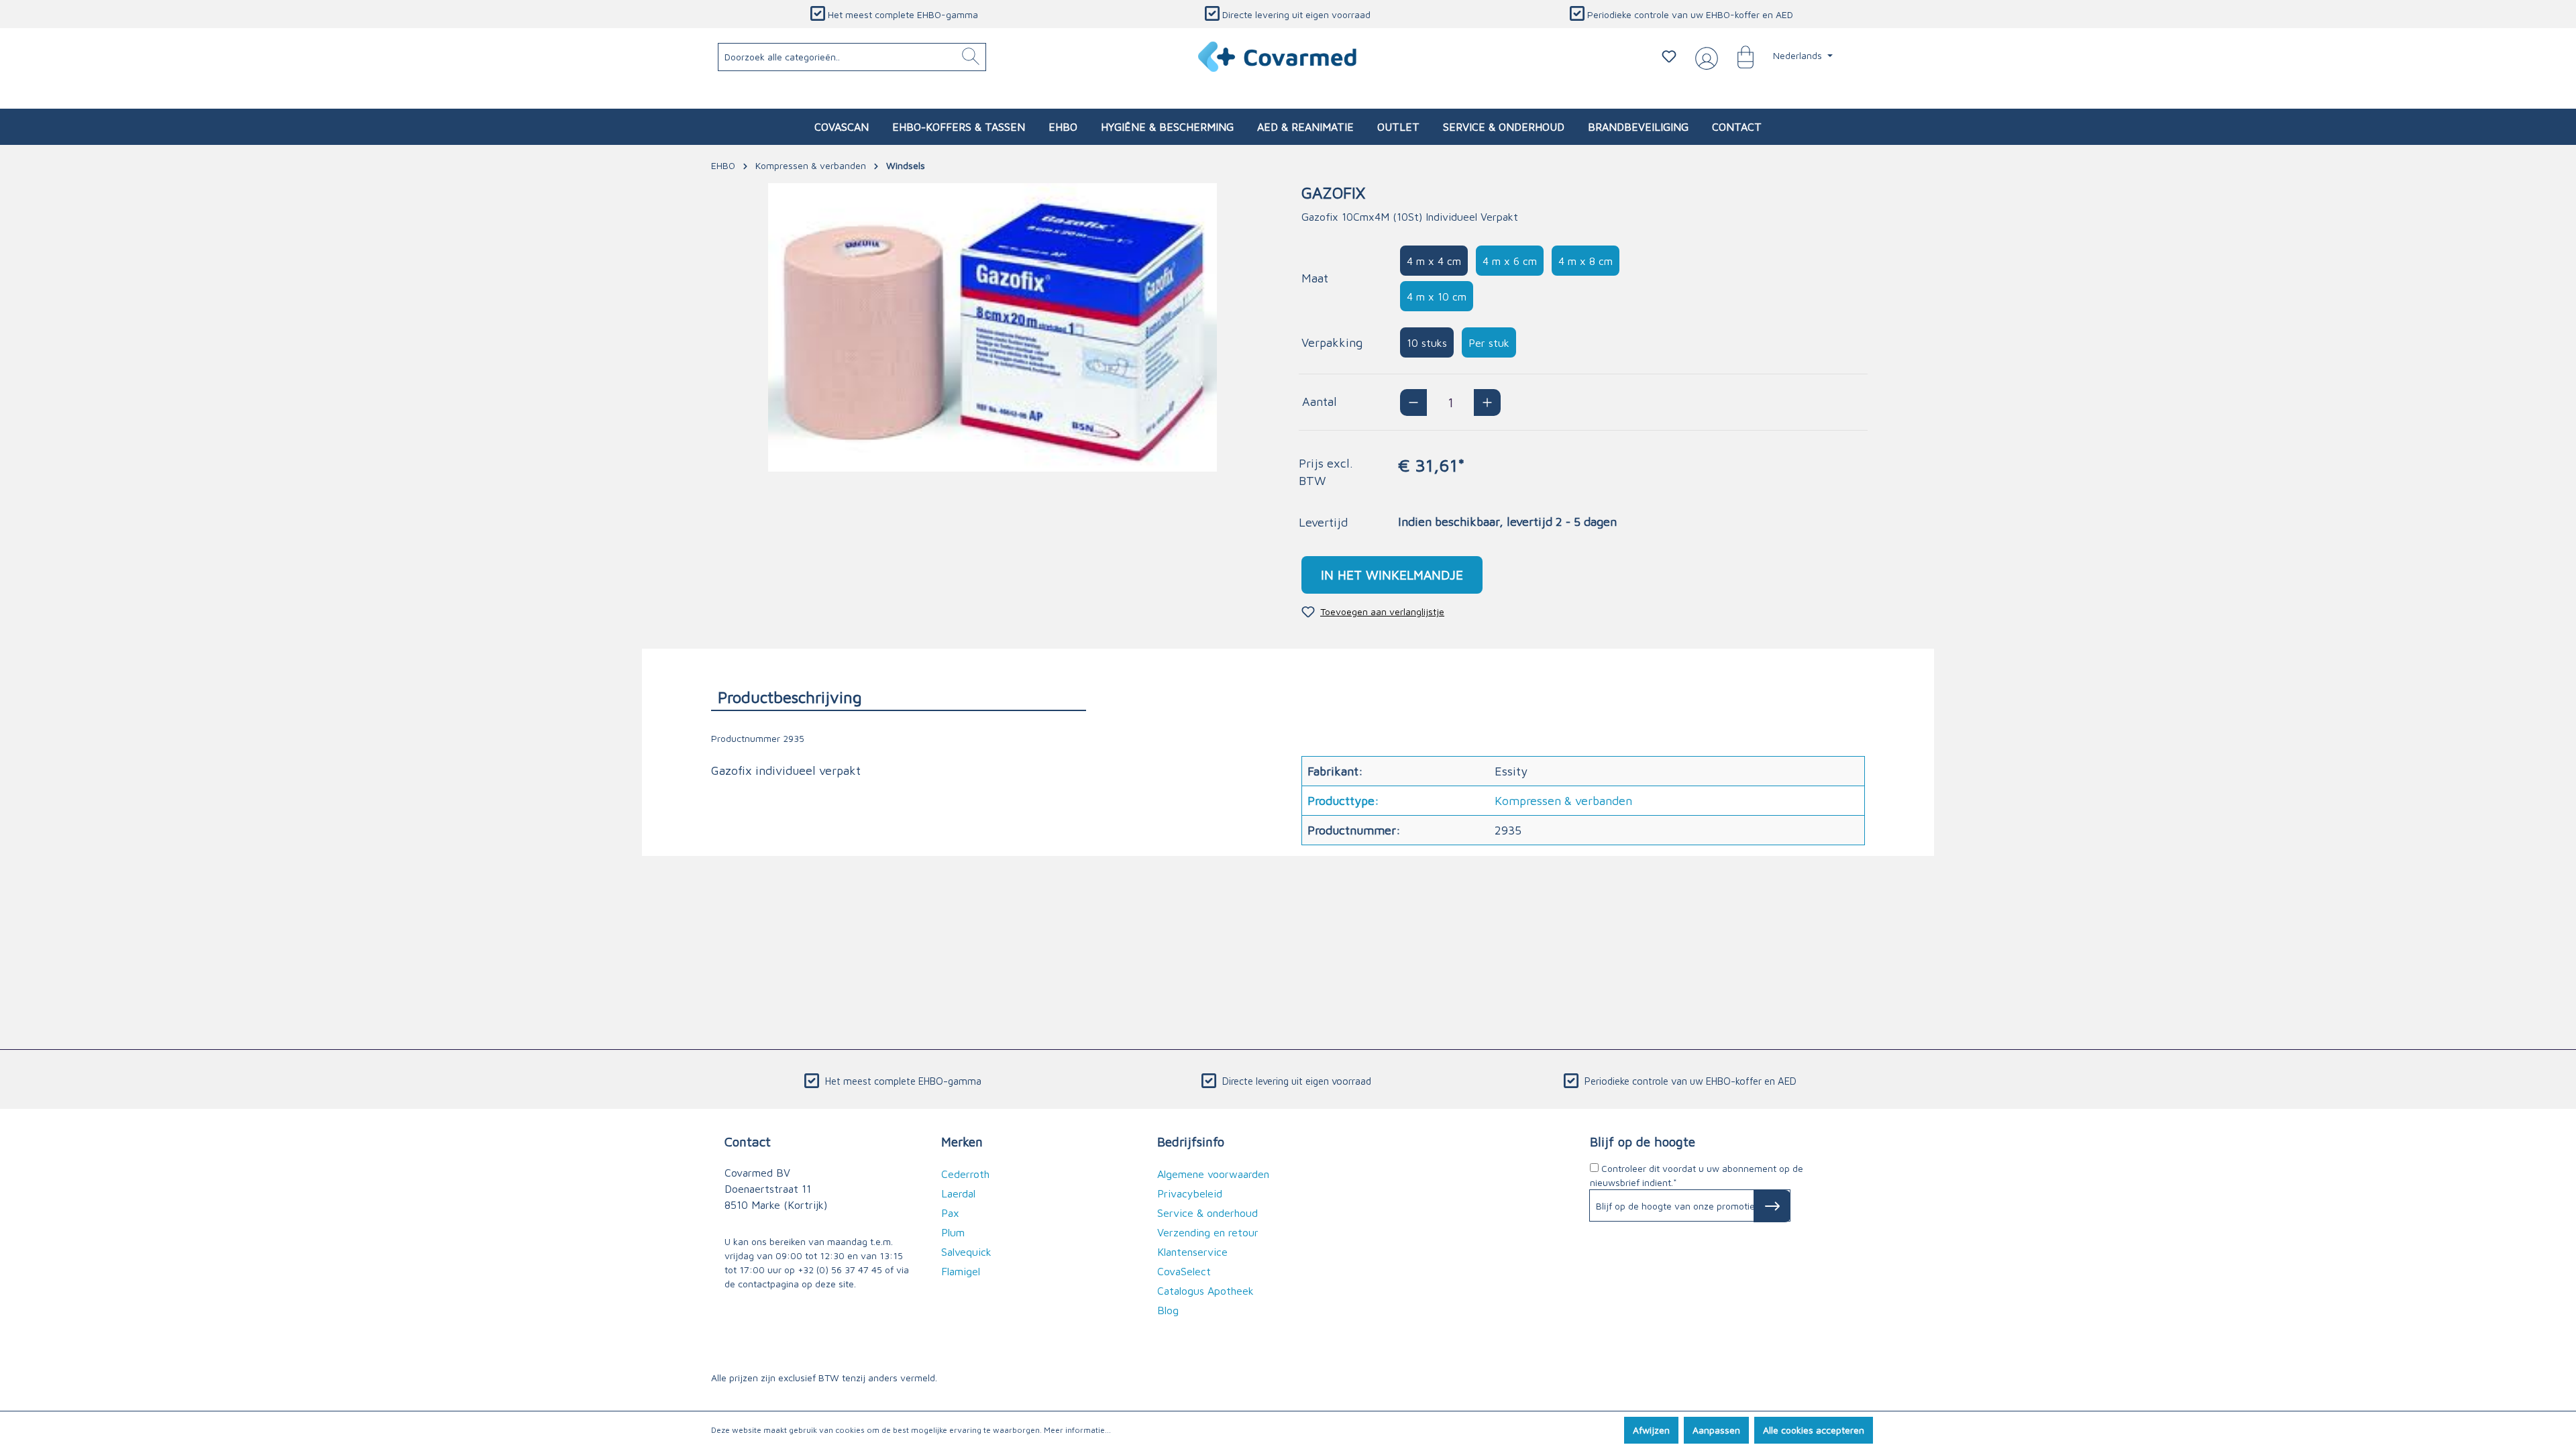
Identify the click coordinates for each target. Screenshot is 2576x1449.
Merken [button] (962, 1141)
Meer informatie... (1077, 1430)
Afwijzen (1651, 1430)
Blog (1168, 1310)
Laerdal (958, 1193)
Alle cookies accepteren (1814, 1430)
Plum (953, 1232)
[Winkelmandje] (1739, 56)
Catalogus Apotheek (1205, 1291)
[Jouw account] (1704, 57)
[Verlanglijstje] (1669, 56)
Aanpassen (1716, 1430)
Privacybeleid (1190, 1193)
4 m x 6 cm (1510, 261)
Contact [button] (748, 1141)
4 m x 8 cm (1586, 261)
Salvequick (966, 1252)
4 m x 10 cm (1437, 297)
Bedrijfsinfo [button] (1191, 1141)
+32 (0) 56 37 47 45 (840, 1270)
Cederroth (965, 1174)
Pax (950, 1213)
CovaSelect (1184, 1271)
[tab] (899, 697)
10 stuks (1427, 343)
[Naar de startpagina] (1278, 57)
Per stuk (1489, 343)
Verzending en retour (1208, 1232)
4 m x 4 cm (1434, 261)
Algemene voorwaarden (1213, 1174)
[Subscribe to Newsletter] (1772, 1206)
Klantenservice (1192, 1252)
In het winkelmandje (1392, 575)
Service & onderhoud (1207, 1213)
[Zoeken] (971, 57)
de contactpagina (762, 1284)
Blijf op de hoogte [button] (1643, 1141)
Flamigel (961, 1271)
